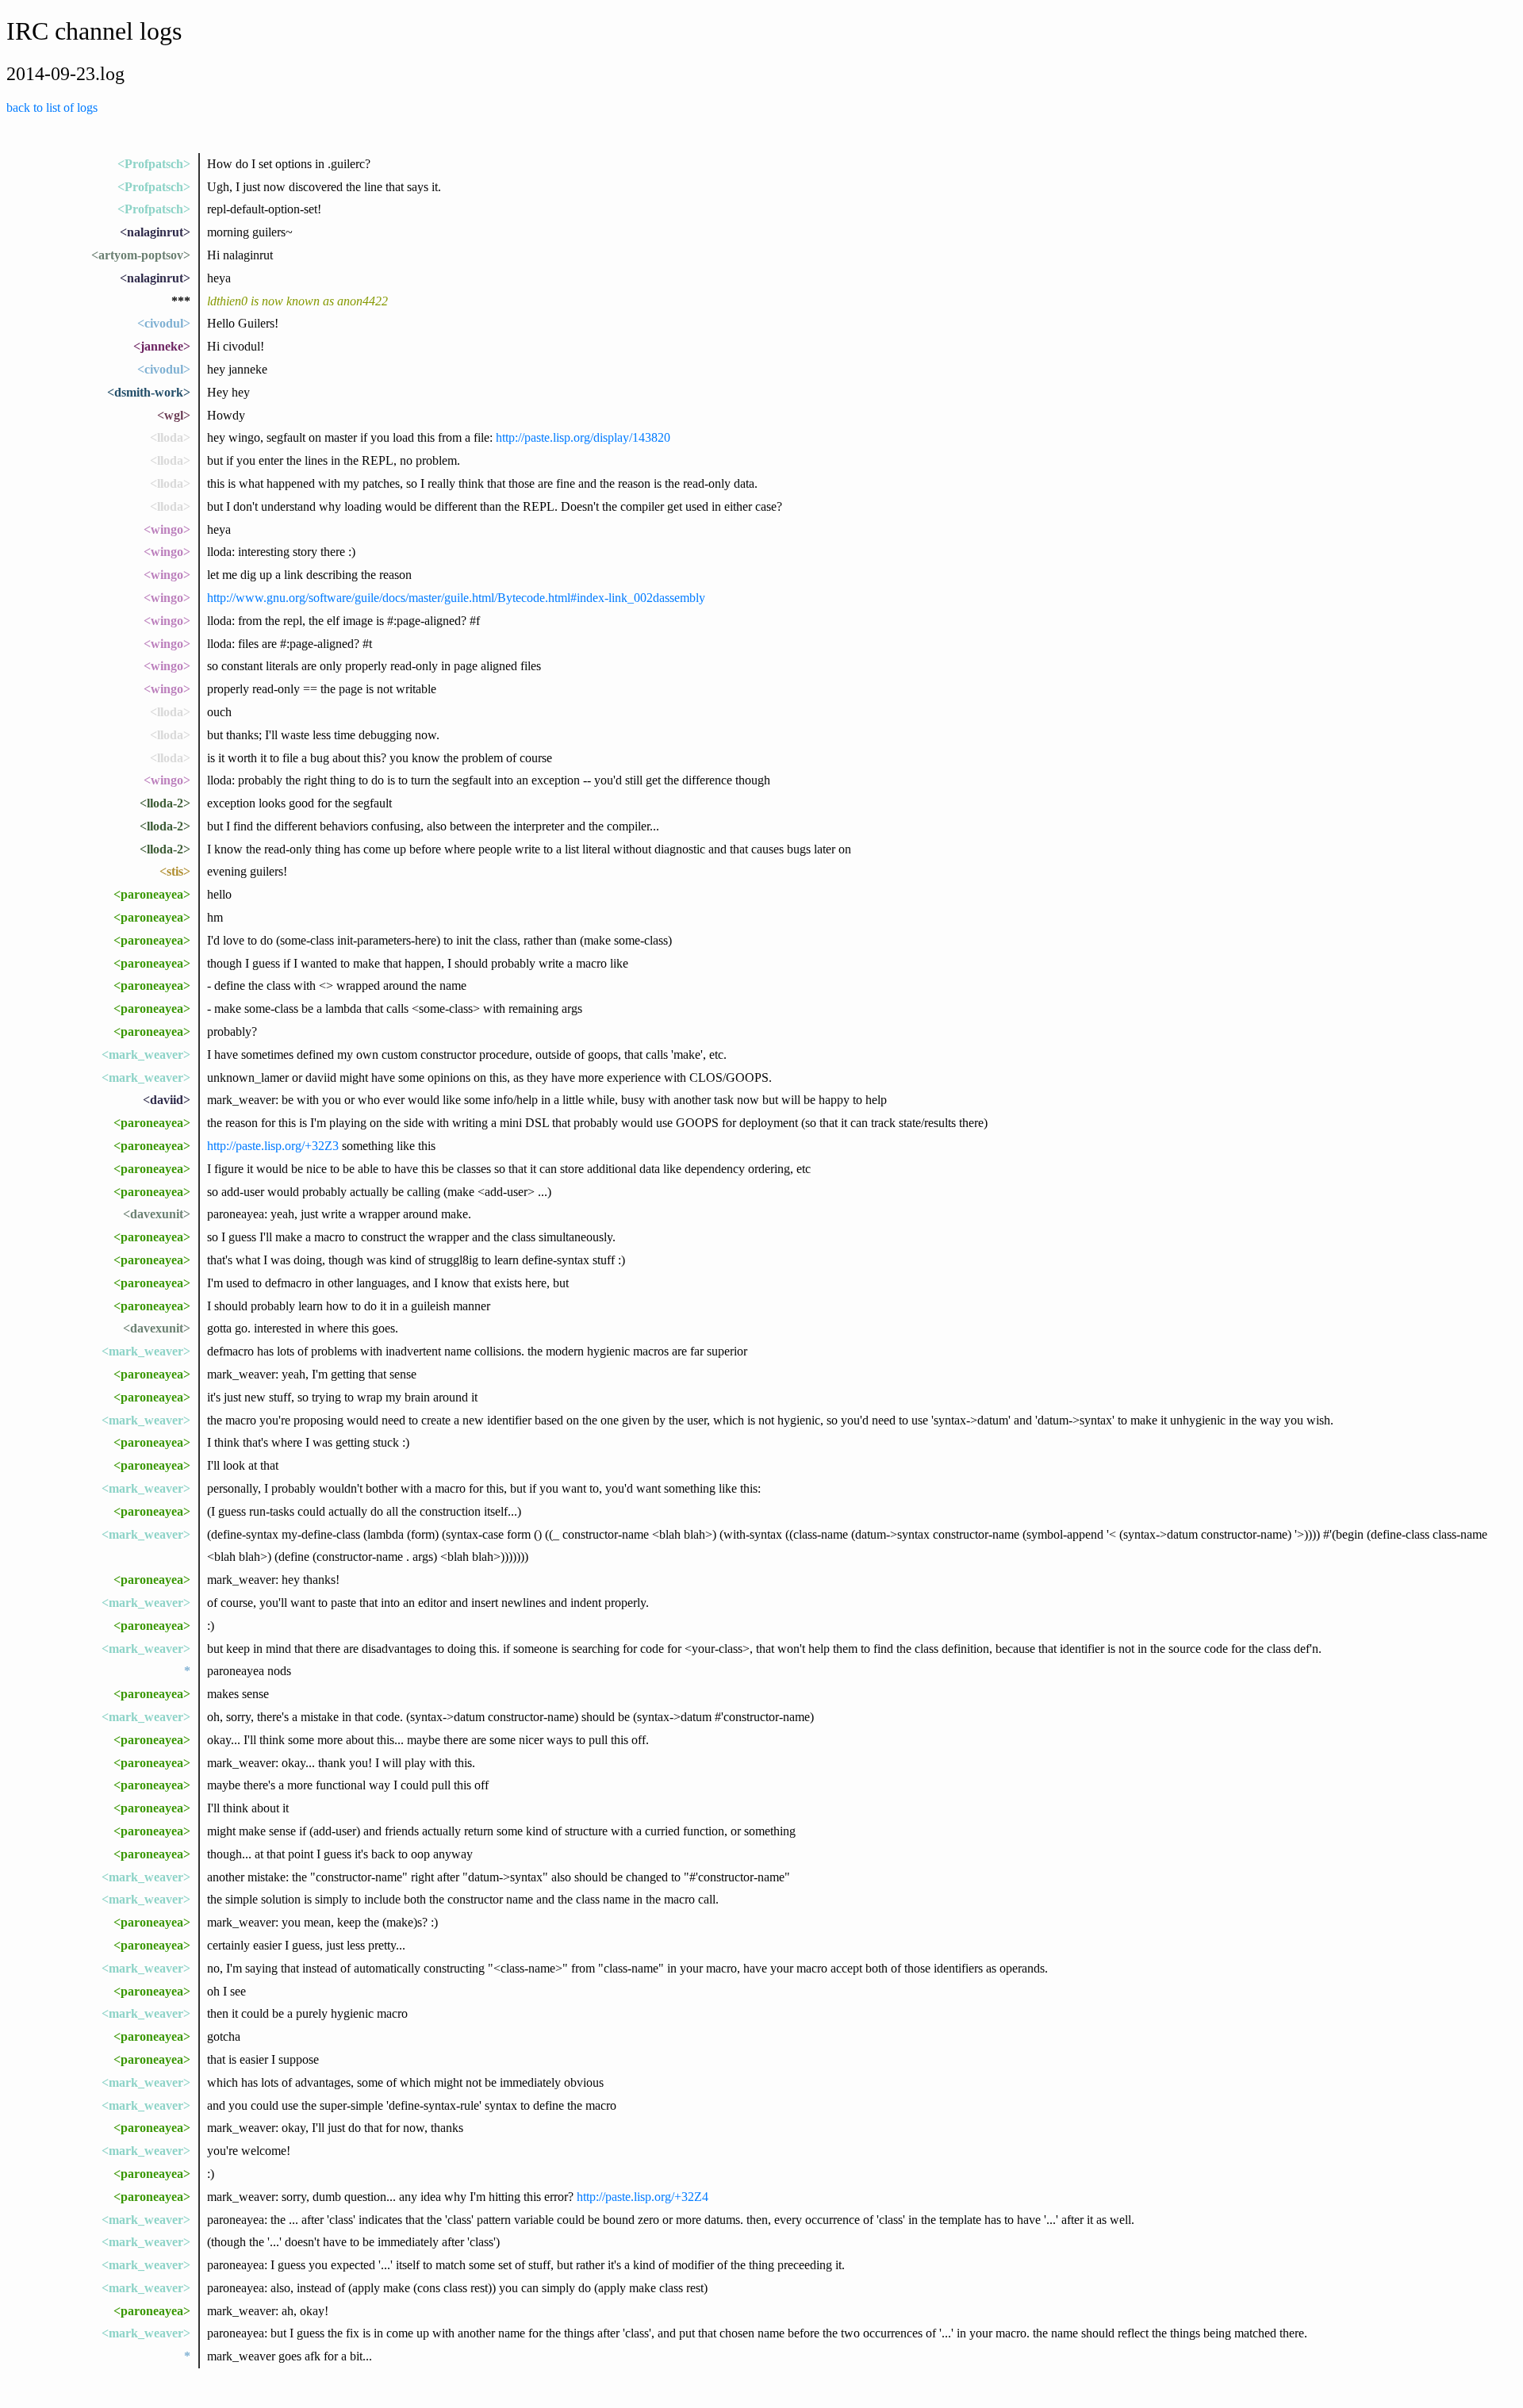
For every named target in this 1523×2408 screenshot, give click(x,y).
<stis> (175, 871)
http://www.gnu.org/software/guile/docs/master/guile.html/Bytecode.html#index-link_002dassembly (456, 598)
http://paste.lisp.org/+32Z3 (273, 1146)
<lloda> (170, 437)
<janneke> (162, 346)
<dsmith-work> (149, 392)
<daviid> (167, 1100)
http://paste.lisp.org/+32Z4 (643, 2197)
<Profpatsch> (154, 164)
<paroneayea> (152, 894)
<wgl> (174, 415)
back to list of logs (52, 107)
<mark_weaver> (146, 1054)
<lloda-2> (165, 803)
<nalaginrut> (155, 232)
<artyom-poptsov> (141, 255)
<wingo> (167, 529)
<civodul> (164, 323)
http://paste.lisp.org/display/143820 (583, 437)
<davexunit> (157, 1214)
